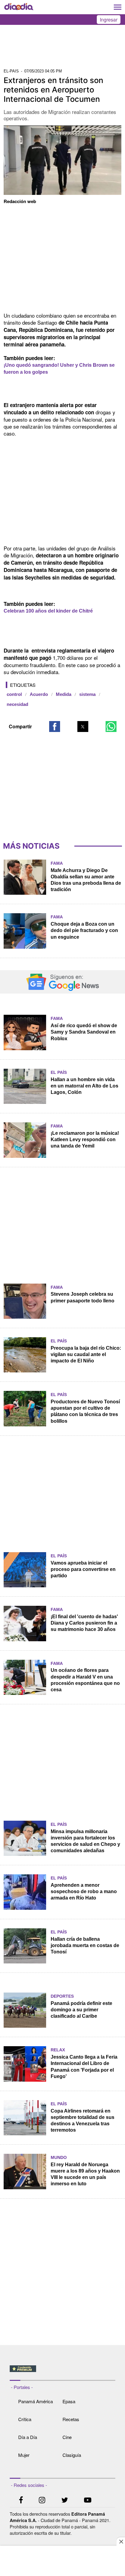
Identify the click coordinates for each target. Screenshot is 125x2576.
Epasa (69, 2401)
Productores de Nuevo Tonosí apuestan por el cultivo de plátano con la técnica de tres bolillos (85, 1411)
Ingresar (109, 20)
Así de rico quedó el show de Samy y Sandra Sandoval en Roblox (84, 1032)
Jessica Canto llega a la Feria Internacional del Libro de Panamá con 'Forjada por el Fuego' (84, 2066)
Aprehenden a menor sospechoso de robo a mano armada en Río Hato (84, 1891)
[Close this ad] (121, 2541)
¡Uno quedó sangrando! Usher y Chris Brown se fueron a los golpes (59, 369)
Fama (57, 863)
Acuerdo (39, 694)
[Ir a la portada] (19, 7)
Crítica (25, 2419)
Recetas (71, 2419)
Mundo (59, 2157)
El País (59, 1072)
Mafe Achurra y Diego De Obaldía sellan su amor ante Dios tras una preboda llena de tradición (86, 880)
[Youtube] (88, 2501)
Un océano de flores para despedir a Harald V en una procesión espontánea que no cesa (85, 1680)
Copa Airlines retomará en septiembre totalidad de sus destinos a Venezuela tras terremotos (83, 2120)
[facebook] (21, 2501)
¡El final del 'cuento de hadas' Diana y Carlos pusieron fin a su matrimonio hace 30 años (84, 1623)
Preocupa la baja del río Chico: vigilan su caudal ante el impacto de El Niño (86, 1354)
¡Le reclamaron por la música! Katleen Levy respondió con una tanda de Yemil (85, 1139)
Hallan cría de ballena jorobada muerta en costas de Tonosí (85, 1945)
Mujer (24, 2455)
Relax (58, 2050)
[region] (62, 48)
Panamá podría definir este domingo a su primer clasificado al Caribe (81, 2010)
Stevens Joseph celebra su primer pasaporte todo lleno (83, 1297)
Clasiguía (72, 2455)
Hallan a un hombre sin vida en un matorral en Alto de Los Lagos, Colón (84, 1086)
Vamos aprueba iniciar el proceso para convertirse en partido (83, 1569)
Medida (64, 694)
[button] (55, 727)
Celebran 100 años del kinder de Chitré (48, 611)
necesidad (17, 704)
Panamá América (35, 2401)
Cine (67, 2437)
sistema (87, 694)
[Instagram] (42, 2501)
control (14, 694)
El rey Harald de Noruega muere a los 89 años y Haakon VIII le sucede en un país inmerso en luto (85, 2174)
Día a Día (28, 2437)
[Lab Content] (63, 2373)
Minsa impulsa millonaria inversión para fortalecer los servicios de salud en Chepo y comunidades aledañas (85, 1841)
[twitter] (65, 2501)
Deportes (62, 1996)
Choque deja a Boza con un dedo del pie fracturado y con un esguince (84, 930)
